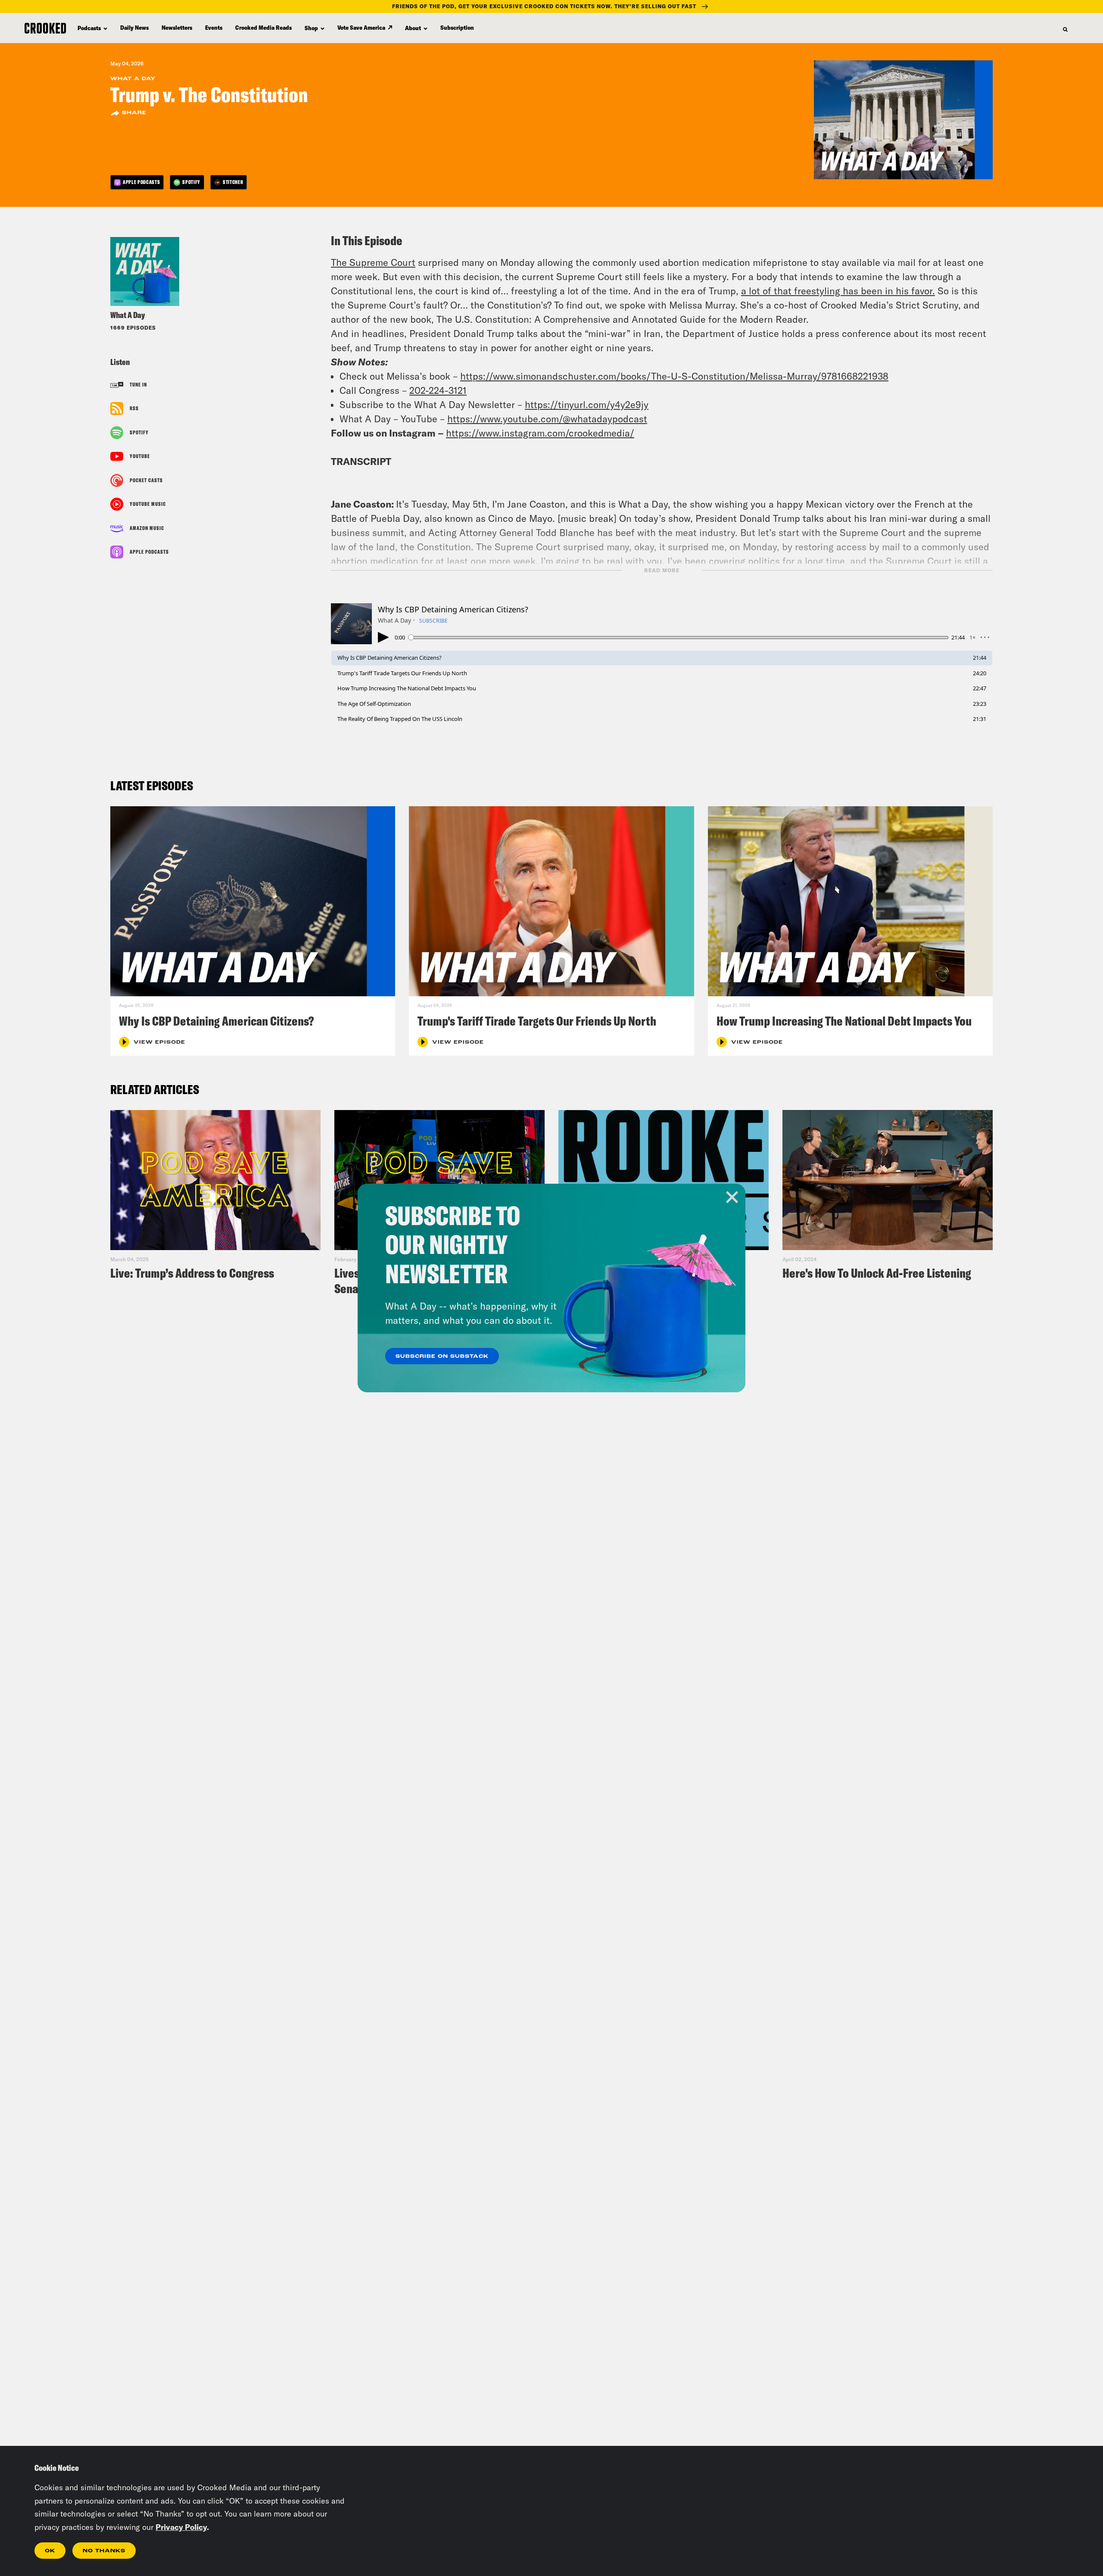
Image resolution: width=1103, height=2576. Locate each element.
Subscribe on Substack (442, 1357)
